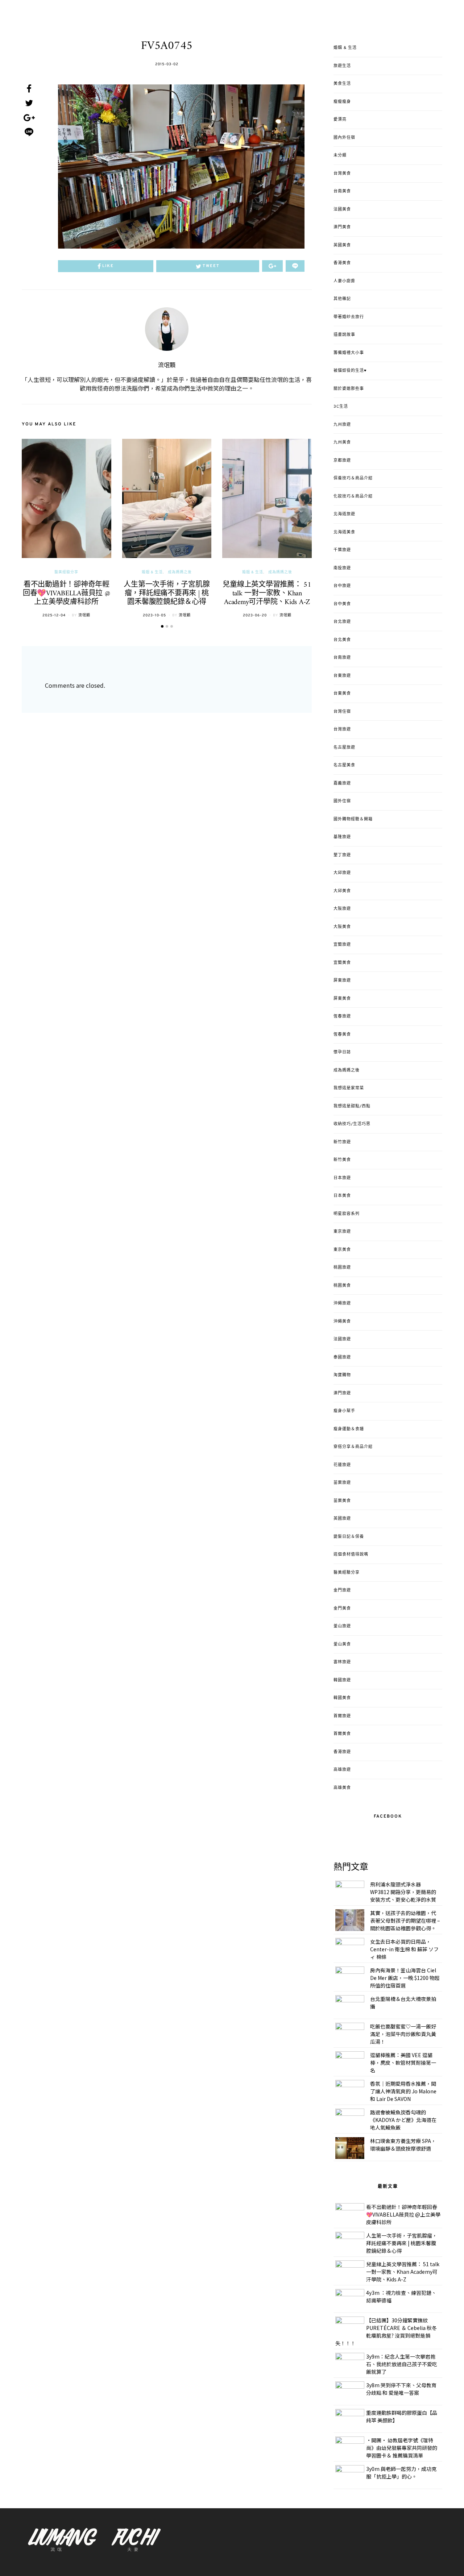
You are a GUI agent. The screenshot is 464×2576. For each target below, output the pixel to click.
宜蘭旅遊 (342, 945)
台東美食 (342, 694)
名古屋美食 (344, 765)
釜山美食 (342, 1644)
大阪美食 (342, 927)
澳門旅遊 (342, 1393)
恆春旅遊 (342, 1016)
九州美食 (342, 442)
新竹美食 (342, 1160)
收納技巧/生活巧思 (352, 1124)
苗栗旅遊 (342, 1483)
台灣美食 (342, 174)
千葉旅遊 (342, 550)
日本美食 (342, 1196)
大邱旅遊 (342, 873)
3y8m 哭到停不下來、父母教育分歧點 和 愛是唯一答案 (401, 2389)
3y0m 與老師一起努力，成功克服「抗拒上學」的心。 (401, 2473)
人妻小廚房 (344, 281)
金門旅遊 (342, 1590)
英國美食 (342, 245)
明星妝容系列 (347, 1214)
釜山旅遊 (342, 1626)
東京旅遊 (342, 1232)
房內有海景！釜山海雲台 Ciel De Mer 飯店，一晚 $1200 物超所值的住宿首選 (405, 1978)
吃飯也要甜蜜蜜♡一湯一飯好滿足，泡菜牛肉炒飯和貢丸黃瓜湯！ (403, 2034)
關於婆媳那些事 (349, 389)
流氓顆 (167, 366)
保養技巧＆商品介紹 (353, 478)
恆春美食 (342, 1035)
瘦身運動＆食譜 (349, 1429)
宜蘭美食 (342, 963)
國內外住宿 (344, 138)
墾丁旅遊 (342, 855)
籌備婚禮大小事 (349, 353)
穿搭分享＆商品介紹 (353, 1447)
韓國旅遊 (342, 1680)
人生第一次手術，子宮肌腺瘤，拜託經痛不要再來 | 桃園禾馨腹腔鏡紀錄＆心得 (167, 594)
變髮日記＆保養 (349, 1537)
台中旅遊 (342, 586)
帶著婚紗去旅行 (349, 317)
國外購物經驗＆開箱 (353, 819)
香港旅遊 (342, 1752)
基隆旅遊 (342, 837)
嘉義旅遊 (342, 783)
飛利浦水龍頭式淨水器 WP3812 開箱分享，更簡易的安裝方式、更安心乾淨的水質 (403, 1892)
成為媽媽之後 (180, 572)
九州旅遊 (342, 425)
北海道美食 (344, 532)
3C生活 (341, 407)
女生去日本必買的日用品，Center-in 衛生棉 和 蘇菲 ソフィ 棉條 (404, 1949)
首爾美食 (342, 1734)
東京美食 (342, 1250)
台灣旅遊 (342, 729)
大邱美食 (342, 891)
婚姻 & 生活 (152, 572)
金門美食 (342, 1609)
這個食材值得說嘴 (351, 1555)
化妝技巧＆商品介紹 (353, 496)
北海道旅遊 (344, 514)
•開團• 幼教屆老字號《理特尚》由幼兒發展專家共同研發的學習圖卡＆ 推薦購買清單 (402, 2448)
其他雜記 (342, 299)
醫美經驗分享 (66, 572)
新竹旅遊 (342, 1142)
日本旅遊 (342, 1178)
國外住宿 (342, 801)
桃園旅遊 (342, 1268)
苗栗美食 (342, 1501)
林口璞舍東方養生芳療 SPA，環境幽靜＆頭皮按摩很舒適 (403, 2145)
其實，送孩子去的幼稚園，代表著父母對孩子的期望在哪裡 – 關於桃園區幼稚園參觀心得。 (405, 1920)
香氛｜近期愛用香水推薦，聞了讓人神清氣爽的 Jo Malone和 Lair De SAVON (403, 2091)
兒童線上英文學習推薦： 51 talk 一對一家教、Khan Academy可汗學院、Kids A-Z (267, 594)
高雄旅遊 (342, 1770)
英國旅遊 (342, 1519)
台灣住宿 (342, 712)
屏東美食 (342, 999)
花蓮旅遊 (342, 1465)
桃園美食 (342, 1286)
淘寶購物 (342, 1375)
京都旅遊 (342, 461)
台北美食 (342, 640)
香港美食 (342, 263)
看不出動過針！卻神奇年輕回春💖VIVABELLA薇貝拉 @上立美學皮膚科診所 (67, 594)
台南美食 (342, 191)
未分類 (340, 155)
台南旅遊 (342, 658)
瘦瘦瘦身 (342, 102)
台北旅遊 (342, 622)
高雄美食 (342, 1788)
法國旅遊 (342, 1339)
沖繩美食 (342, 1322)
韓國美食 (342, 1698)
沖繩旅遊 (342, 1303)
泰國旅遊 (342, 1357)
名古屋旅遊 (344, 748)
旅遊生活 (342, 66)
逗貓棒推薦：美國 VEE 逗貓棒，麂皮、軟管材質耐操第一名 (403, 2063)
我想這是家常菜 (349, 1088)
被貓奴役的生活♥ (350, 371)
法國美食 (342, 209)
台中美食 (342, 604)
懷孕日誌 (342, 1052)
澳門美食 (342, 227)
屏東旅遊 (342, 981)
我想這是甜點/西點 (352, 1106)
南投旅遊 (342, 568)
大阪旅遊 (342, 909)
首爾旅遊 (342, 1716)
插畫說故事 (344, 335)
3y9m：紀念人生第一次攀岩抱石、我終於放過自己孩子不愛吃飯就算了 (402, 2364)
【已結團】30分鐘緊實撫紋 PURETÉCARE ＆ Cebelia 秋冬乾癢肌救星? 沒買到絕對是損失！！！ (386, 2332)
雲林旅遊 (342, 1662)
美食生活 (342, 84)
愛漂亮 (340, 120)
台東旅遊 (342, 676)
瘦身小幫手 (344, 1411)
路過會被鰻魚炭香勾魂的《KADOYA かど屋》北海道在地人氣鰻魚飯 (403, 2120)
